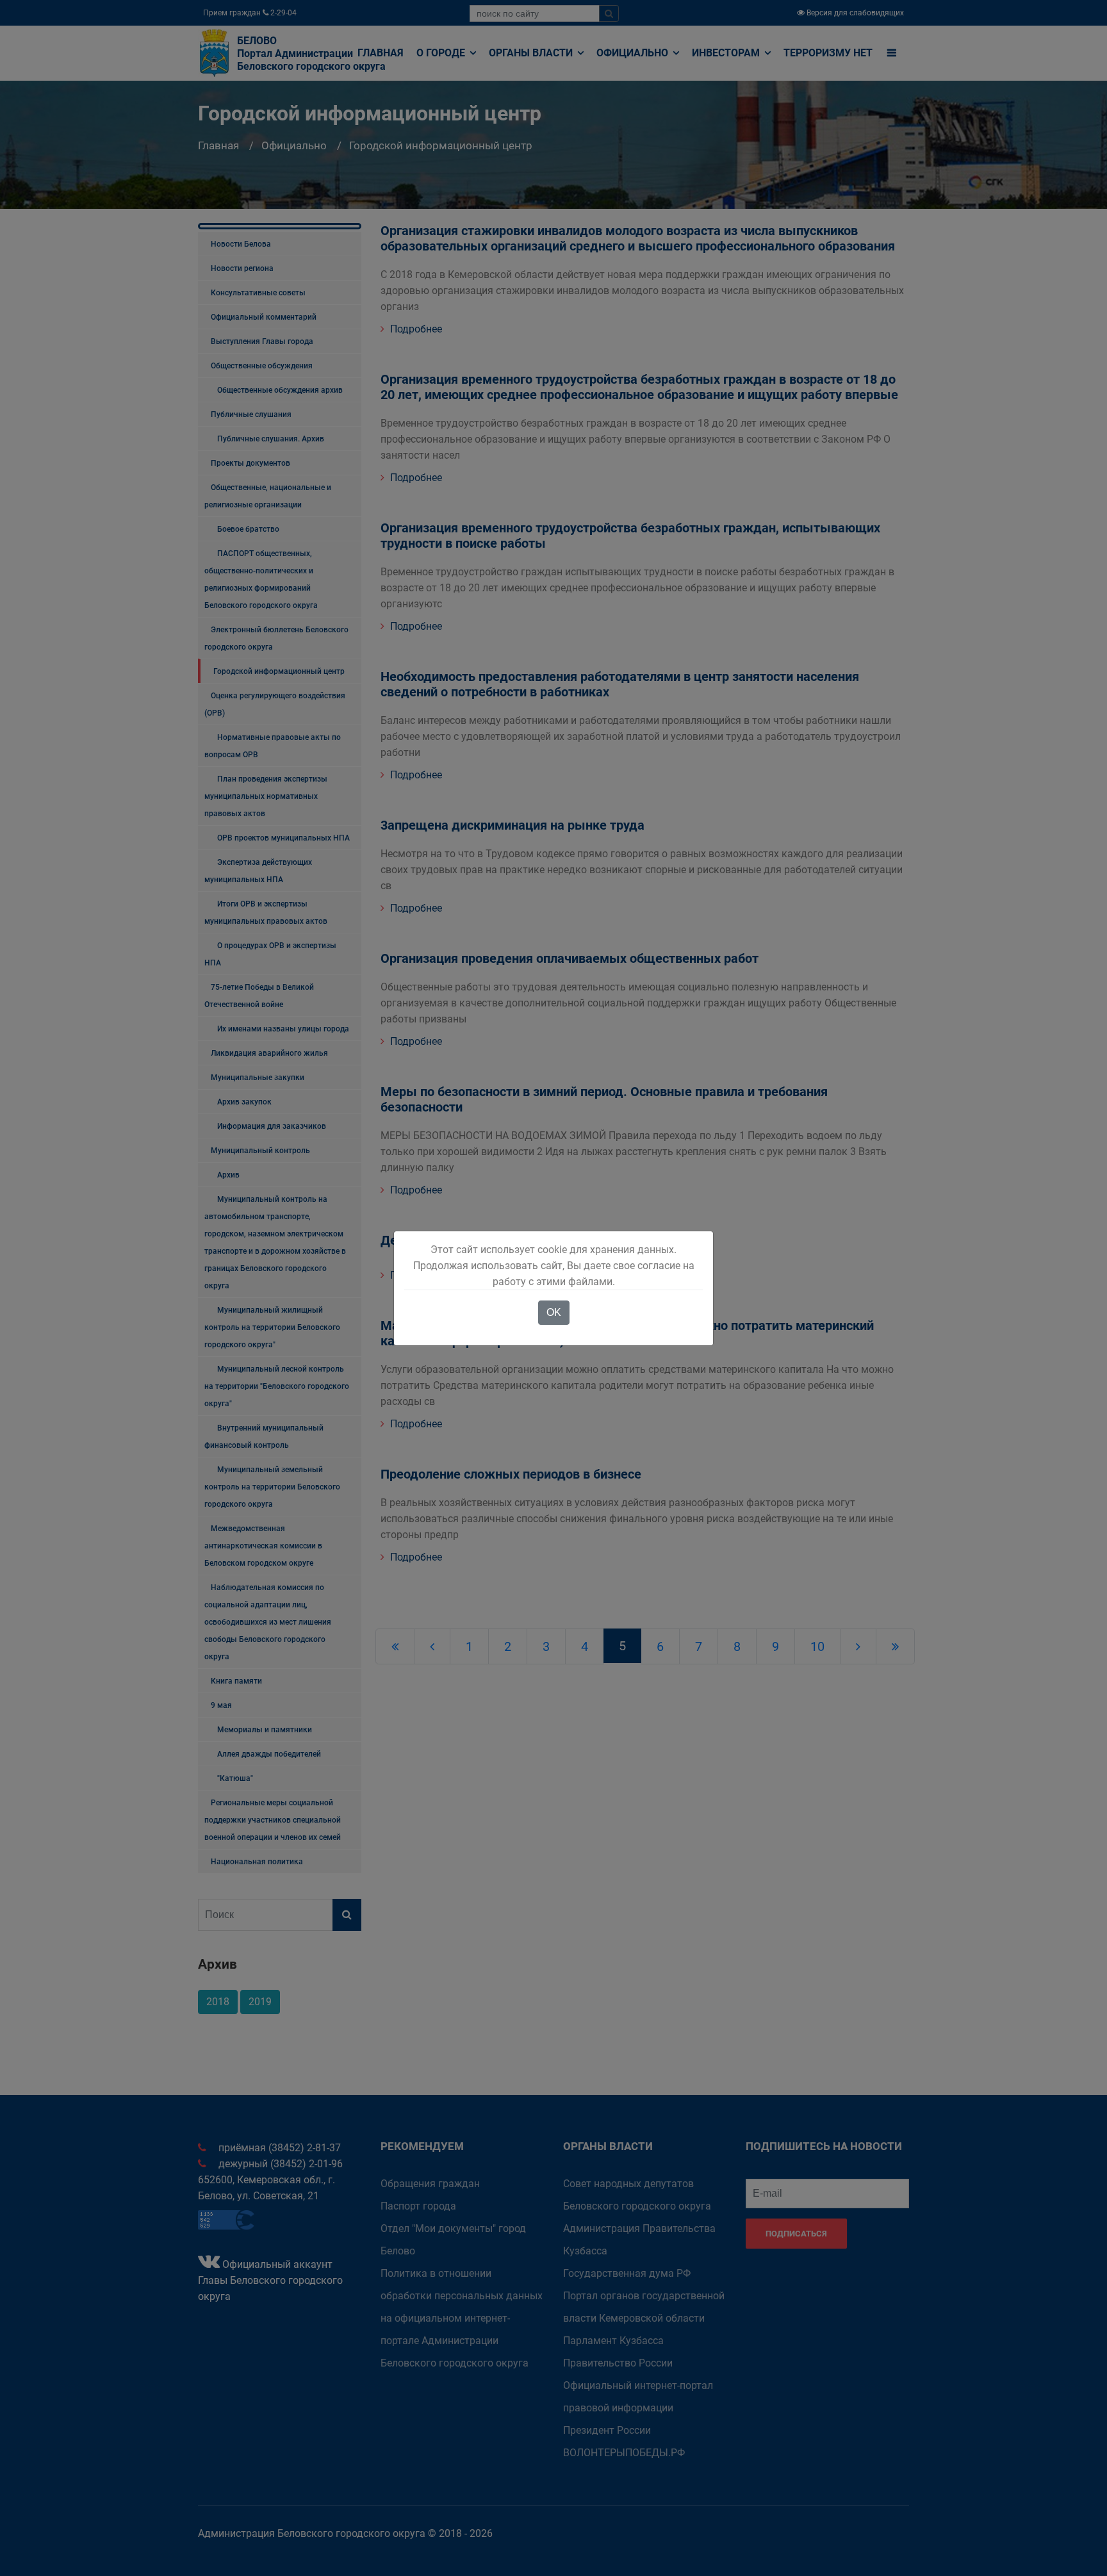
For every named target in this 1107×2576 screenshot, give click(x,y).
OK (554, 1312)
